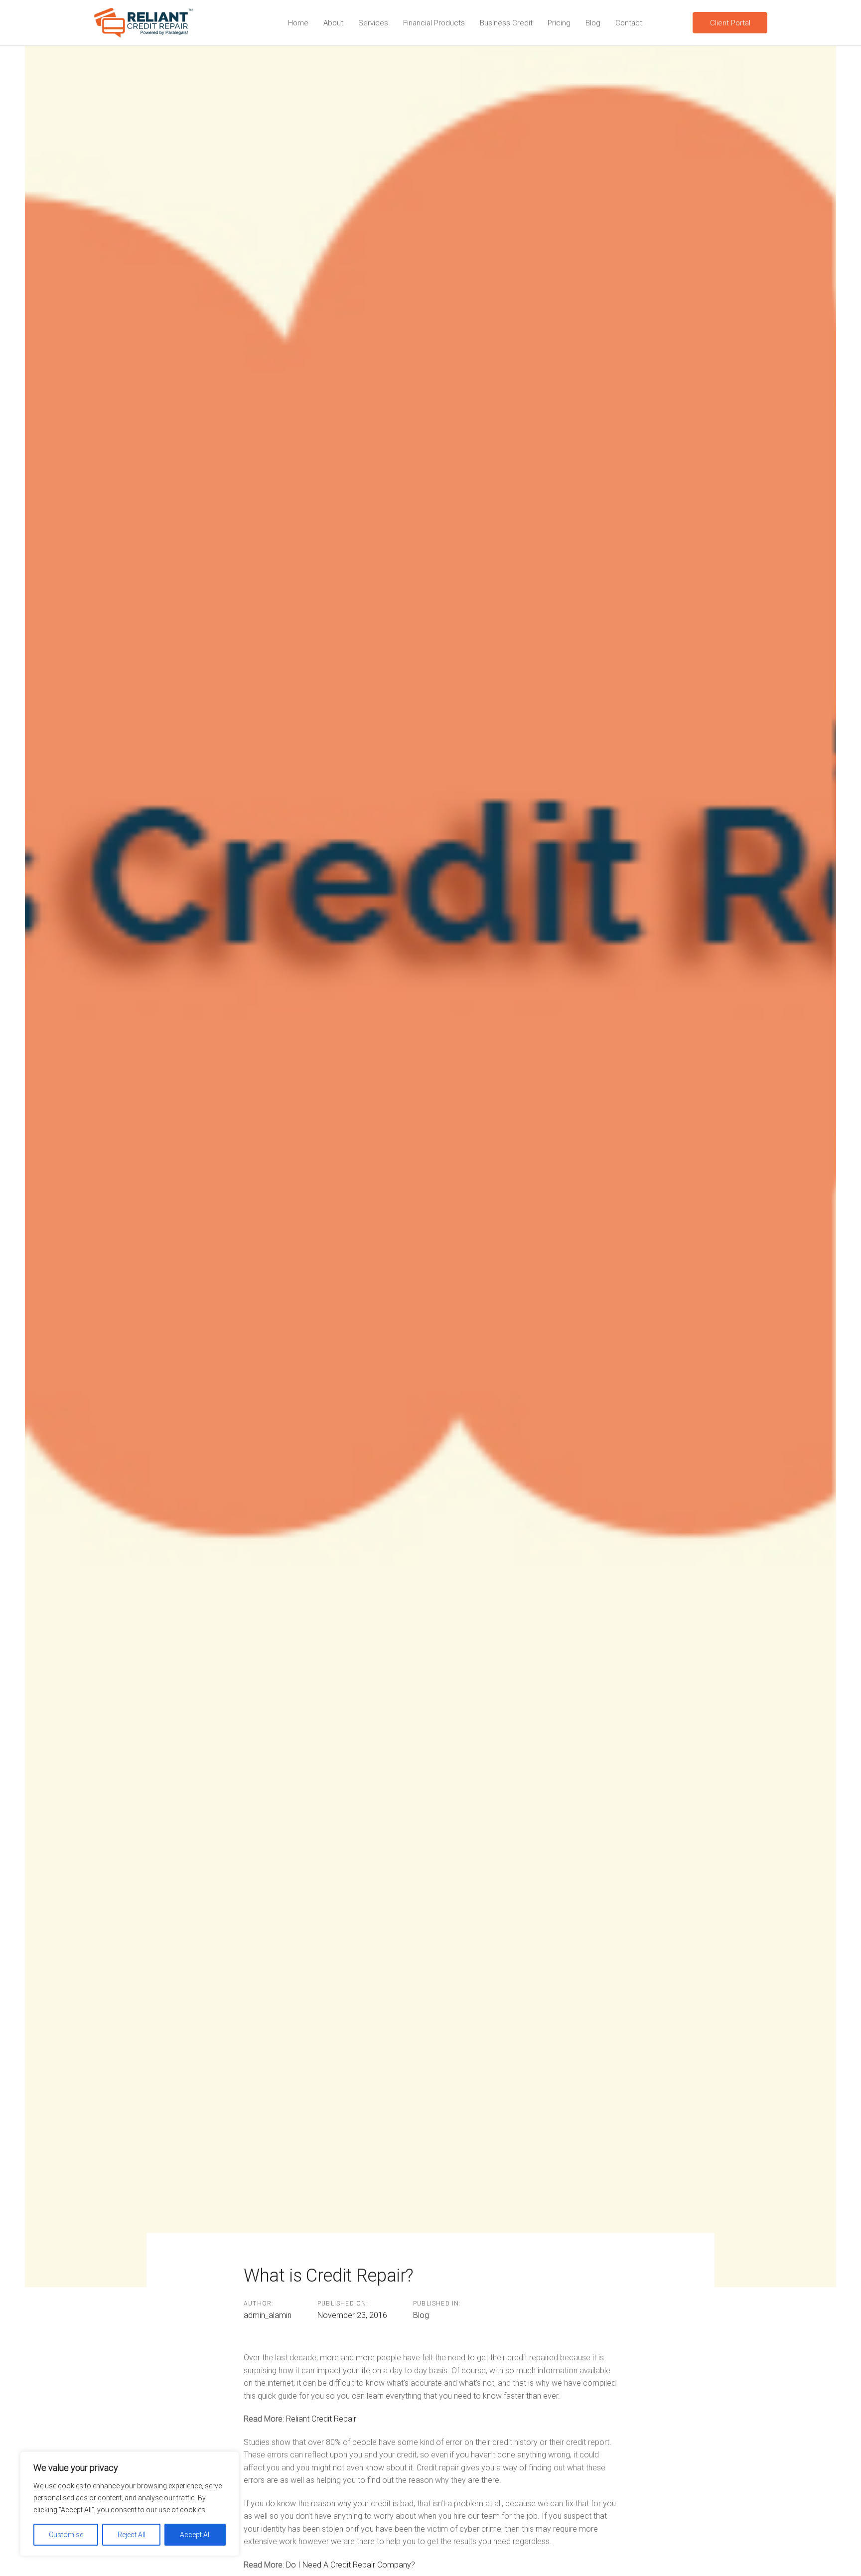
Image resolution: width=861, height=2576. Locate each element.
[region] (130, 2504)
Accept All (195, 2535)
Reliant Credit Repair (321, 2419)
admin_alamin (268, 2315)
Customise (66, 2535)
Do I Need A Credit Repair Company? (351, 2565)
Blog (421, 2315)
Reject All (132, 2535)
